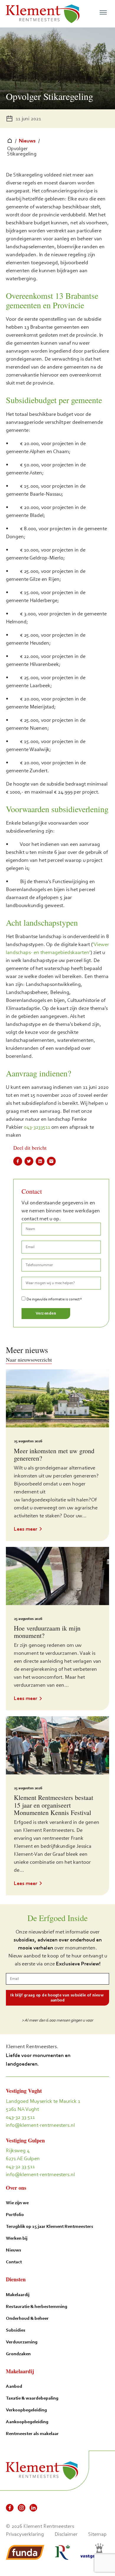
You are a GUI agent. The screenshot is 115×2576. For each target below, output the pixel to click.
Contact (14, 2262)
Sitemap (97, 2534)
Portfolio (15, 2214)
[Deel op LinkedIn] (40, 1161)
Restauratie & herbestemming (37, 2306)
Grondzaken (18, 2354)
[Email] (51, 1161)
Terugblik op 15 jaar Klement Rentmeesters (50, 2226)
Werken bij (17, 2238)
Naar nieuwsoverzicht (29, 1360)
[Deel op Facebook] (18, 1161)
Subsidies (16, 2330)
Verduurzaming (22, 2342)
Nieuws (27, 141)
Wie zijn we (17, 2203)
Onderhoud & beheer (27, 2318)
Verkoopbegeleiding (26, 2410)
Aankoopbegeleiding (27, 2422)
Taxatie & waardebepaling (32, 2398)
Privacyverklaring (25, 2534)
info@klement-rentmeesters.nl (40, 2125)
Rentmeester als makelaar (32, 2433)
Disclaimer (66, 2534)
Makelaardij (18, 2294)
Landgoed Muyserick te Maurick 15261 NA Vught (43, 2105)
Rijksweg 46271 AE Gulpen (23, 2154)
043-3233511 (37, 1127)
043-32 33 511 (20, 2117)
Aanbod (14, 2386)
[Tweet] (29, 1161)
